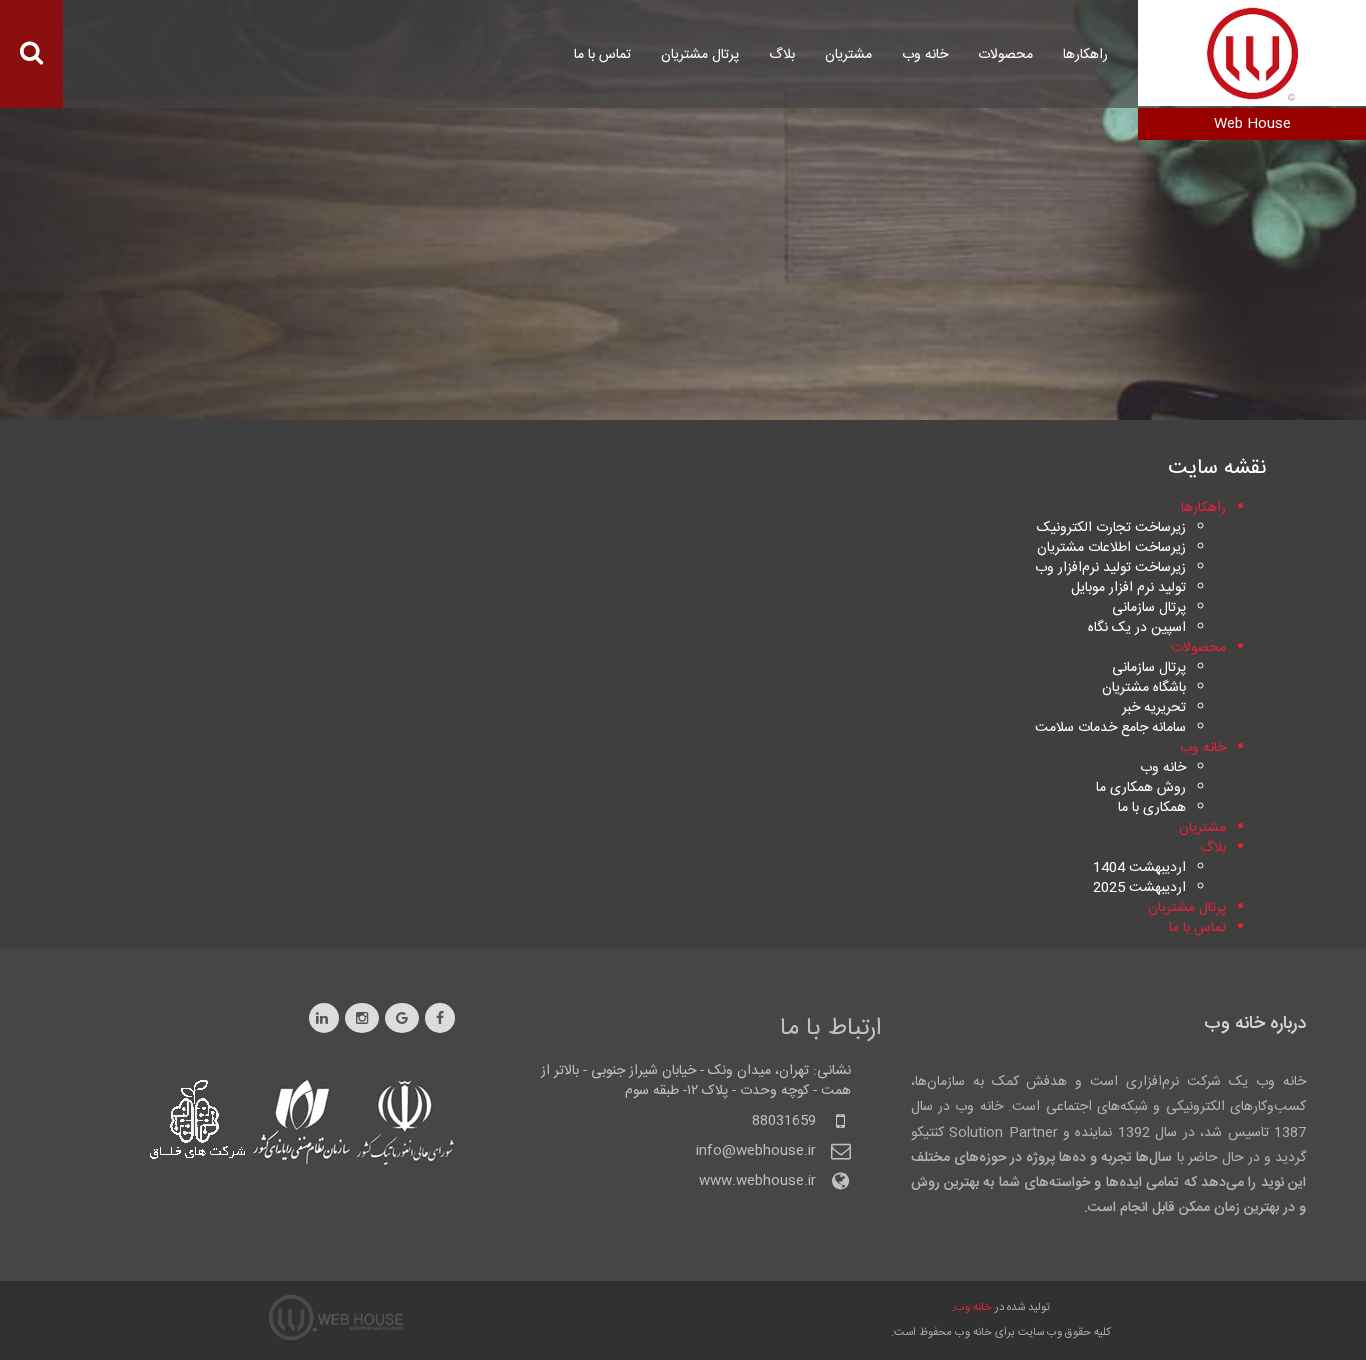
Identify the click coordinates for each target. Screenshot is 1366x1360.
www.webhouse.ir (757, 1181)
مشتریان (848, 55)
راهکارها (1085, 55)
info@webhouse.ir (756, 1151)
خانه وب (973, 1307)
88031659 (784, 1121)
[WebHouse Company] (1252, 53)
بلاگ (782, 55)
